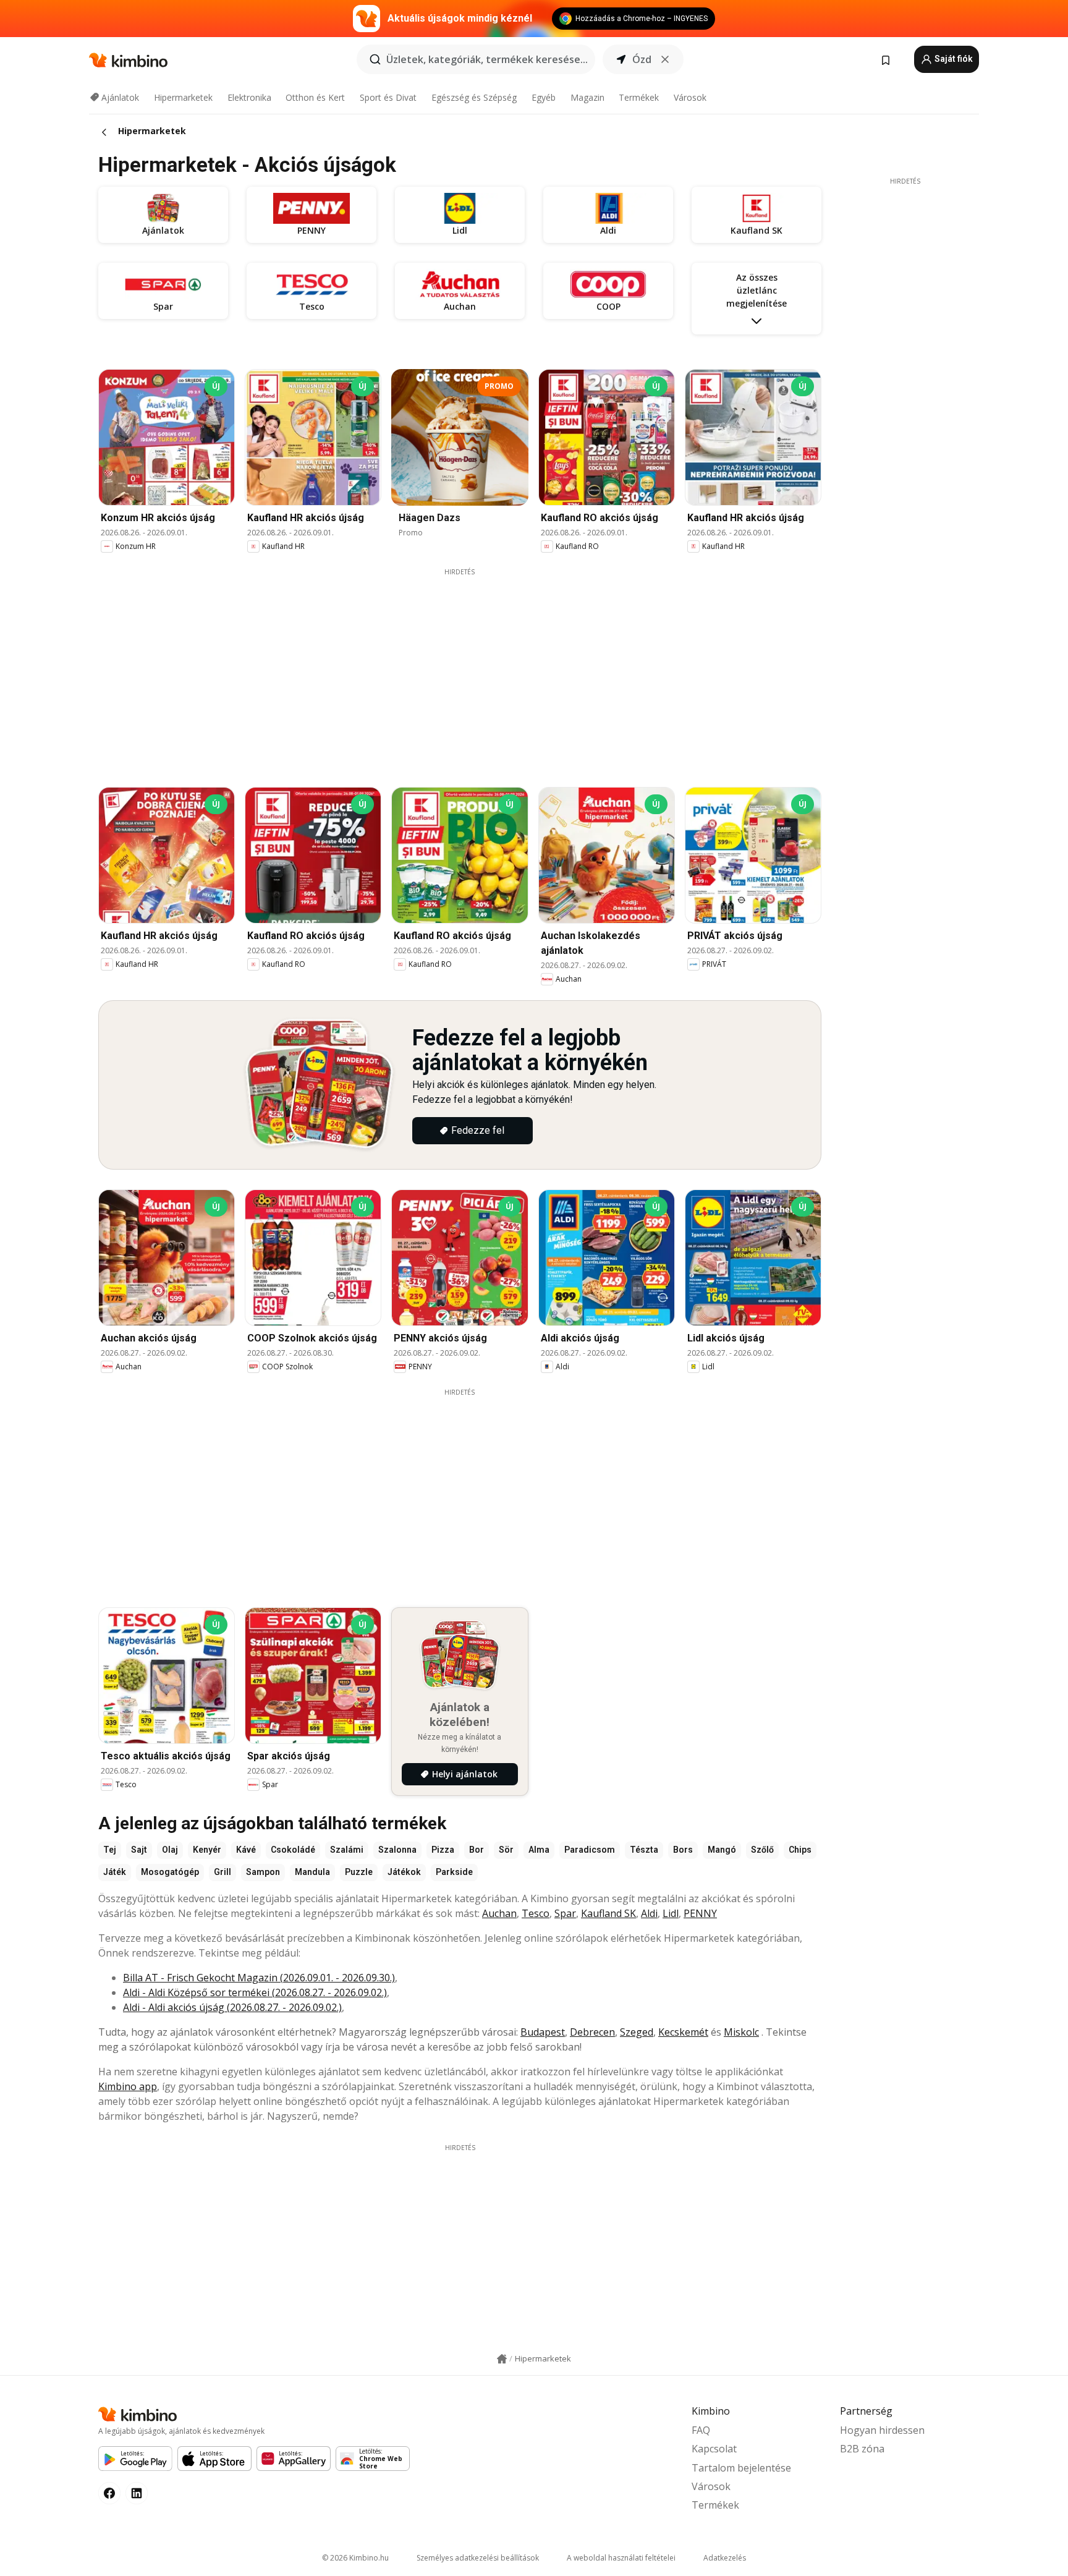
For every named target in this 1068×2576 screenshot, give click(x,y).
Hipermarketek (183, 97)
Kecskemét (683, 2032)
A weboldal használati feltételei (621, 2558)
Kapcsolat (714, 2449)
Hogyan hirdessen (882, 2430)
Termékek (639, 97)
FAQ (701, 2430)
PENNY (700, 1913)
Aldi (649, 1913)
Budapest (543, 2032)
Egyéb (544, 97)
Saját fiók (953, 59)
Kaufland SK (608, 1913)
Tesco (536, 1913)
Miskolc (741, 2032)
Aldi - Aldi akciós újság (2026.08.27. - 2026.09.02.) (232, 2007)
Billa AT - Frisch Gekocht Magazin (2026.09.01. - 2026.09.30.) (259, 1978)
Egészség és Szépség (474, 97)
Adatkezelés (725, 2558)
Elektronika (249, 97)
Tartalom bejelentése (741, 2468)
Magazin (587, 97)
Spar (565, 1913)
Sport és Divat (388, 97)
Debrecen (592, 2032)
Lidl (671, 1913)
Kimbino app (128, 2086)
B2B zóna (862, 2449)
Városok (690, 97)
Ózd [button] (642, 59)
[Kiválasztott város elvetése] (665, 59)
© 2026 (355, 2558)
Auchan (499, 1913)
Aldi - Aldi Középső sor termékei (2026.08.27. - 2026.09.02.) (255, 1992)
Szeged (637, 2032)
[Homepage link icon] (502, 2359)
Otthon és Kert (315, 97)
